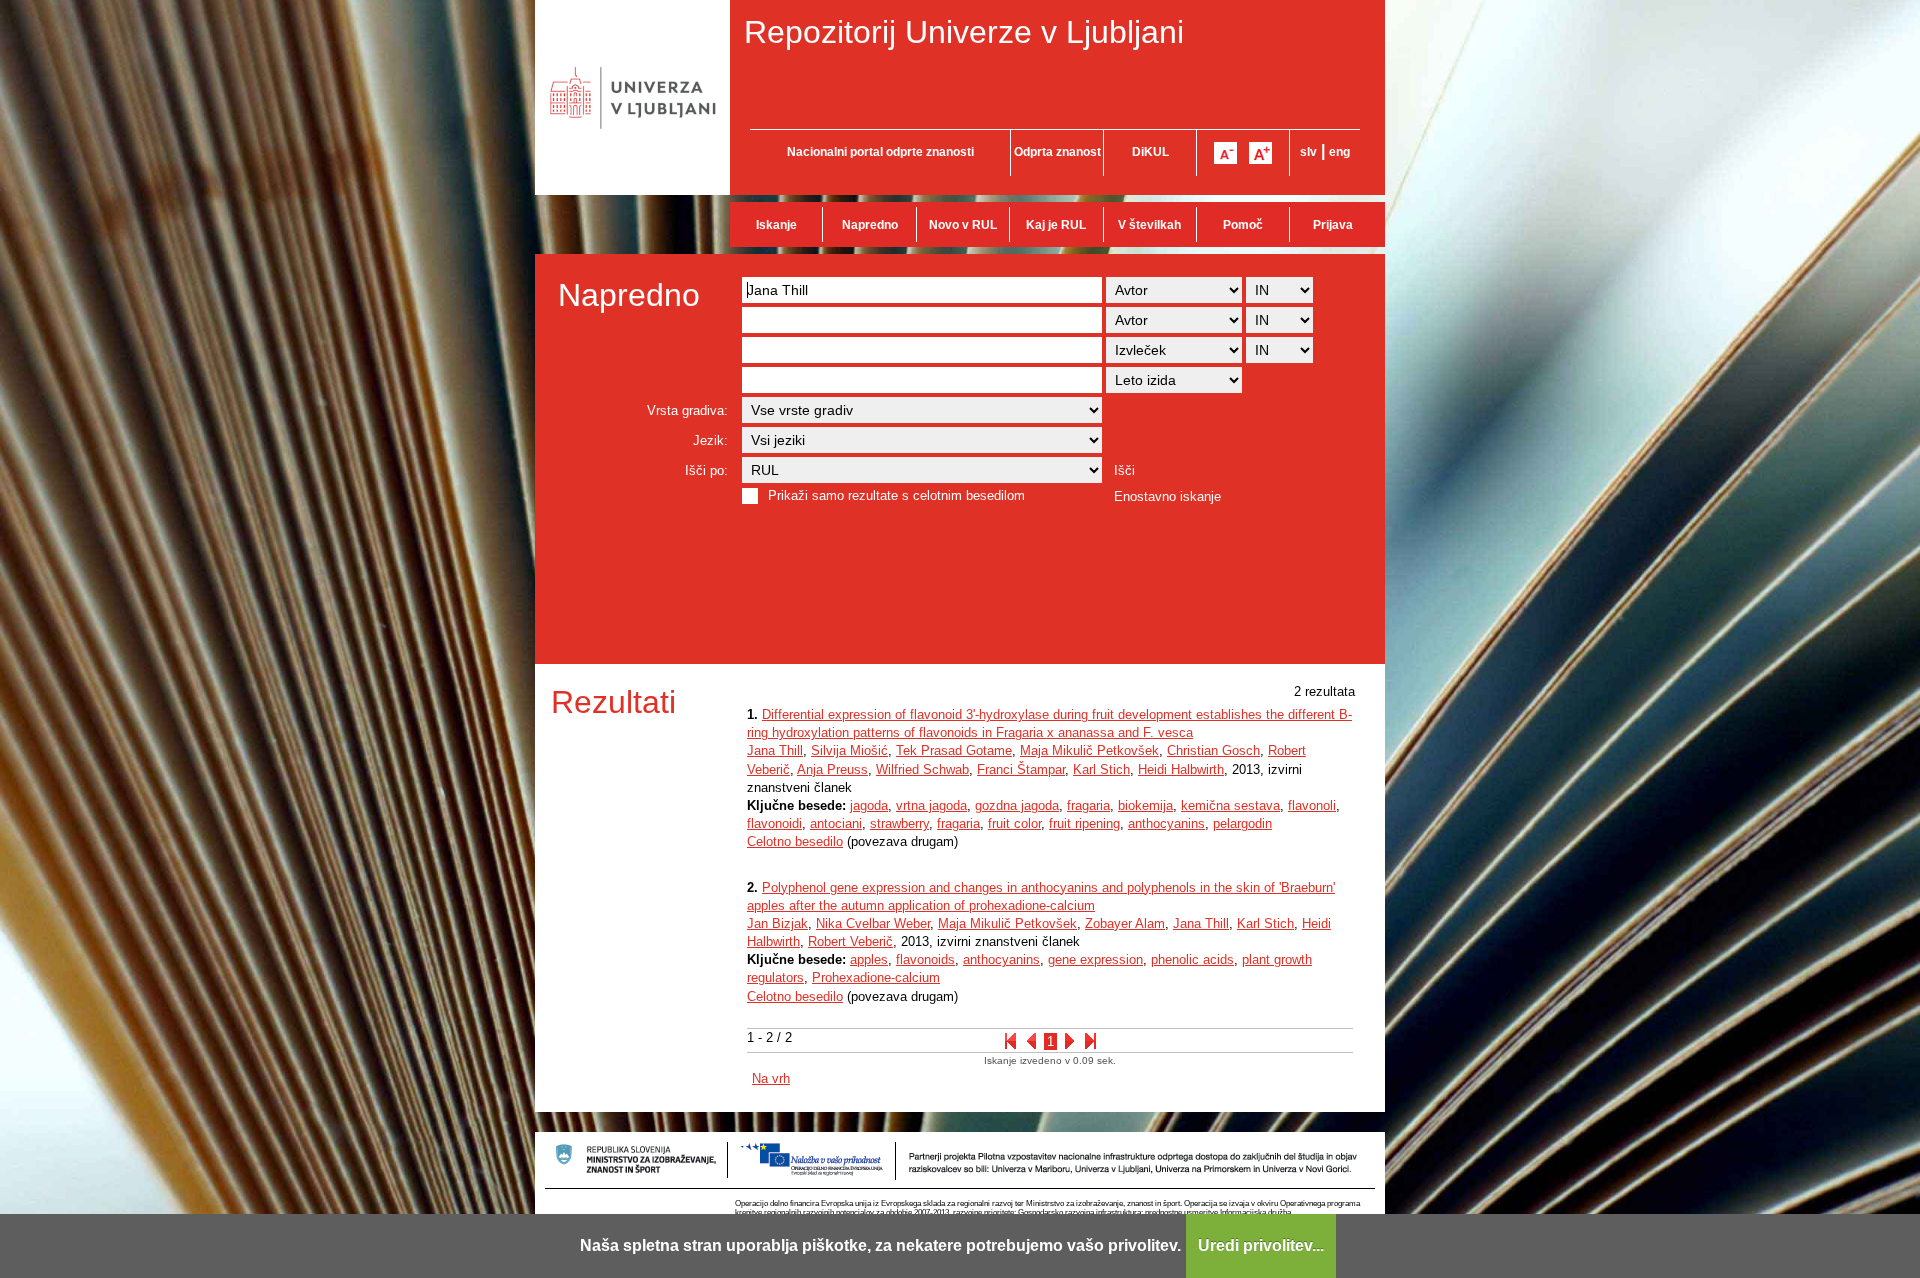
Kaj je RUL (1056, 225)
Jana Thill (775, 750)
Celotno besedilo (795, 841)
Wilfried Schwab (922, 769)
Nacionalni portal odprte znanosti (880, 152)
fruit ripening (1084, 823)
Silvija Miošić (849, 750)
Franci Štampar (1021, 769)
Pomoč (1243, 225)
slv (1308, 152)
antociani (836, 823)
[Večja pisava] (1260, 153)
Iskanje (776, 225)
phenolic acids (1192, 959)
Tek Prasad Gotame (954, 750)
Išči (1124, 470)
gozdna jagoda (1017, 805)
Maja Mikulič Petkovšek (1089, 750)
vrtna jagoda (931, 805)
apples (869, 959)
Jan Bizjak (777, 923)
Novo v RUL (963, 225)
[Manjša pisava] (1225, 153)
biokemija (1145, 805)
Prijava (1333, 225)
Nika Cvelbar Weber (873, 923)
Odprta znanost (1057, 152)
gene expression (1095, 959)
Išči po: (706, 470)
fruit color (1014, 823)
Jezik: (710, 440)
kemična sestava (1230, 805)
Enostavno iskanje (1167, 496)
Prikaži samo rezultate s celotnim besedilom (896, 495)
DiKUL (1150, 152)
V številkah (1149, 225)
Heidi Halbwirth (1181, 769)
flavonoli (1312, 805)
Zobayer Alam (1125, 923)
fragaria (1088, 805)
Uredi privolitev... (1261, 1245)
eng (1339, 152)
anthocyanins (1166, 823)
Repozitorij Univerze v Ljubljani (964, 32)
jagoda (869, 805)
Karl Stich (1101, 769)
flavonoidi (774, 823)
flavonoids (925, 959)
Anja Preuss (832, 769)
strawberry (899, 823)
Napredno (870, 225)
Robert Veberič (850, 941)
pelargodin (1242, 823)
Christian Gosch (1213, 750)
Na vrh (771, 1078)
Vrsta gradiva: (687, 410)
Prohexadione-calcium (876, 977)
